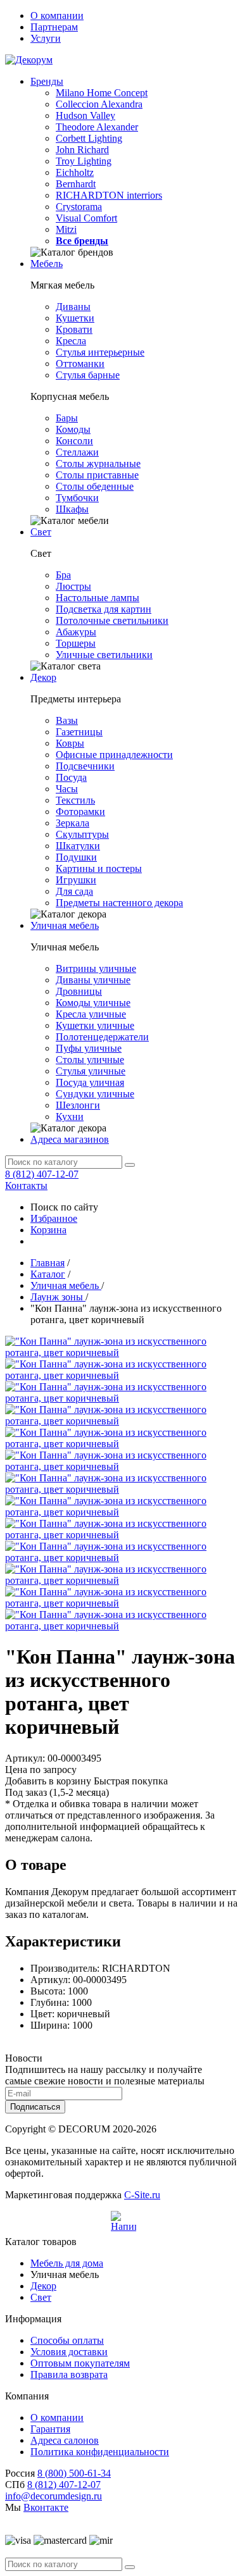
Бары (67, 418)
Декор (43, 677)
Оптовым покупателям (80, 2363)
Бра (63, 575)
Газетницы (79, 732)
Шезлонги (78, 1105)
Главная (47, 1263)
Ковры (70, 743)
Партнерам (54, 27)
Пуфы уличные (89, 1048)
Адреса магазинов (70, 1139)
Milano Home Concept (102, 93)
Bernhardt (76, 184)
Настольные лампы (98, 598)
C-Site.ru (142, 2195)
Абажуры (76, 632)
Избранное (54, 1218)
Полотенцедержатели (102, 1037)
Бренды (47, 81)
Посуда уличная (90, 1082)
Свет (41, 532)
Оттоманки (80, 364)
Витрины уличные (96, 968)
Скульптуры (82, 834)
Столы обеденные (95, 486)
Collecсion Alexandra (99, 104)
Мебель (47, 264)
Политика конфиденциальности (100, 2452)
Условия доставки (69, 2352)
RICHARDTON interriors (109, 195)
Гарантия (50, 2429)
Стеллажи (77, 452)
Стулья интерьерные (100, 352)
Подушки (76, 857)
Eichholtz (75, 172)
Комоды (73, 429)
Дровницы (79, 991)
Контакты (26, 1185)
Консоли (74, 441)
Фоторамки (80, 812)
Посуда (71, 777)
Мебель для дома (67, 2263)
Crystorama (79, 207)
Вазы (67, 720)
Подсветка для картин (104, 609)
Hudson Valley (85, 115)
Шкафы (72, 509)
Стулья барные (88, 375)
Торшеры (76, 643)
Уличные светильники (104, 655)
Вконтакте (46, 2507)
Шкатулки (78, 846)
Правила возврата (69, 2374)
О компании (57, 16)
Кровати (74, 329)
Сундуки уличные (95, 1094)
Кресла (71, 341)
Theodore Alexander (97, 127)
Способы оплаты (67, 2340)
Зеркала (73, 823)
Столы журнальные (98, 464)
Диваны (73, 307)
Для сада (74, 891)
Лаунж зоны (58, 1297)
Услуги (46, 38)
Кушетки (75, 318)
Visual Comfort (86, 218)
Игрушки (76, 880)
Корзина (48, 1230)
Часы (67, 789)
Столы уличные (90, 1060)
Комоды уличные (93, 1003)
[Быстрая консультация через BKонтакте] (123, 2224)
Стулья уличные (91, 1071)
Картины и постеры (99, 868)
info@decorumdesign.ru (54, 2496)
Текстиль (75, 800)
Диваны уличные (93, 980)
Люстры (73, 586)
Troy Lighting (84, 161)
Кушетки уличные (95, 1025)
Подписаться (35, 2107)
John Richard (82, 150)
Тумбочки (77, 498)
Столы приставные (97, 475)
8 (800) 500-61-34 (74, 2473)
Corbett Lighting (89, 138)
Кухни (70, 1117)
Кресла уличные (91, 1014)
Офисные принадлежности (114, 755)
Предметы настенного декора (119, 903)
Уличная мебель (65, 925)
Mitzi (66, 229)
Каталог (48, 1274)
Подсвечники (85, 766)
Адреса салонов (65, 2440)
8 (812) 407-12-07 (42, 1174)
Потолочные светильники (112, 620)
